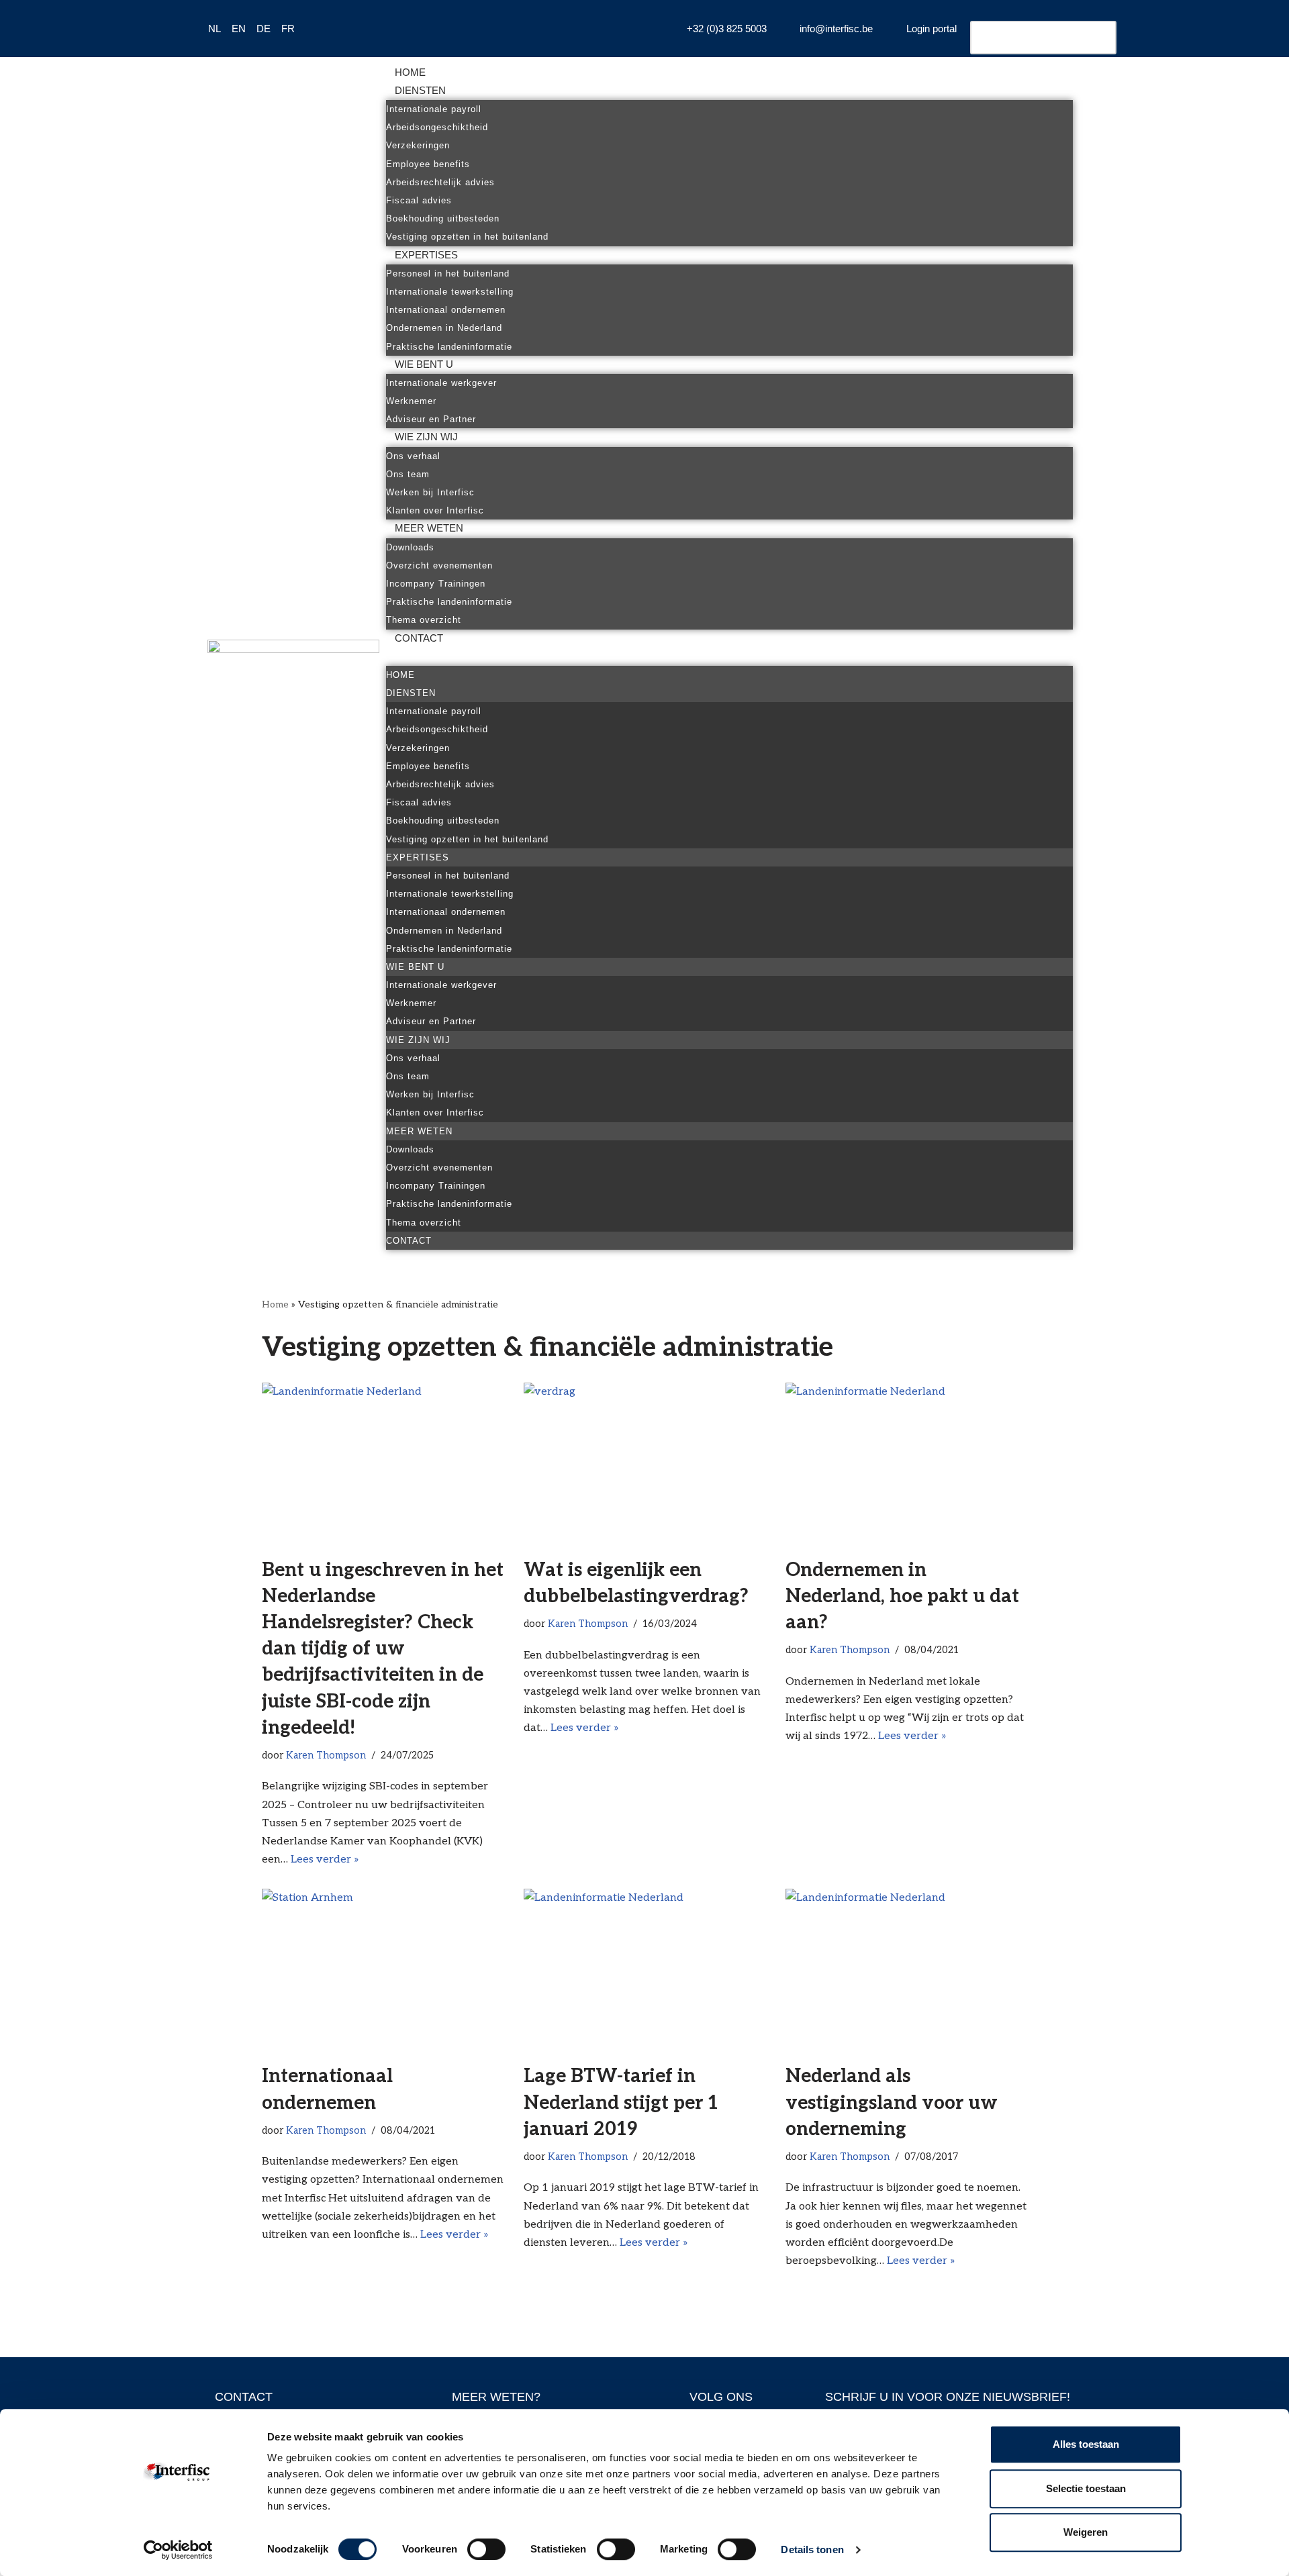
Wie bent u (424, 364)
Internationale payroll (434, 109)
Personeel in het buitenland (448, 274)
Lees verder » (325, 1860)
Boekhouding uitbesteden (443, 218)
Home (410, 72)
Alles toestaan (1086, 2444)
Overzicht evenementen (439, 565)
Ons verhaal (413, 456)
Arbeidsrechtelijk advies (440, 182)
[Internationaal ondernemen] (383, 1969)
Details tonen (812, 2549)
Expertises (426, 255)
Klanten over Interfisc (435, 510)
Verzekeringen (418, 145)
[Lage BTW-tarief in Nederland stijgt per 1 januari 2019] (644, 1969)
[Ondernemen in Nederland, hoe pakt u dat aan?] (906, 1463)
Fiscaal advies (419, 200)
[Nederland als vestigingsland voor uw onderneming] (906, 1969)
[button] (729, 657)
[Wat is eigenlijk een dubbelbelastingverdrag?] (644, 1463)
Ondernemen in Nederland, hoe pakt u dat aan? (902, 1596)
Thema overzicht (424, 620)
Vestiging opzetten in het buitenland (467, 237)
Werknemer (411, 401)
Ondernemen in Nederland (444, 328)
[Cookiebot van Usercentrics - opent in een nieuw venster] (178, 2550)
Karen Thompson (326, 1755)
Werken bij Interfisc (430, 492)
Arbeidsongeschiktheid (437, 127)
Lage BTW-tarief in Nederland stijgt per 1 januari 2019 (621, 2102)
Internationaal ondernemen (446, 310)
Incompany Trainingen (436, 584)
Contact (419, 638)
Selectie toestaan (1086, 2488)
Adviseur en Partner (431, 419)
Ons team (408, 474)
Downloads (410, 547)
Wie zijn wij (426, 437)
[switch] (486, 2549)
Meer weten (429, 528)
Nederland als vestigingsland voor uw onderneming (892, 2102)
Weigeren (1086, 2532)
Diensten (420, 90)
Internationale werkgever (441, 383)
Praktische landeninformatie (449, 347)
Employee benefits (428, 164)
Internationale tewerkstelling (450, 292)
